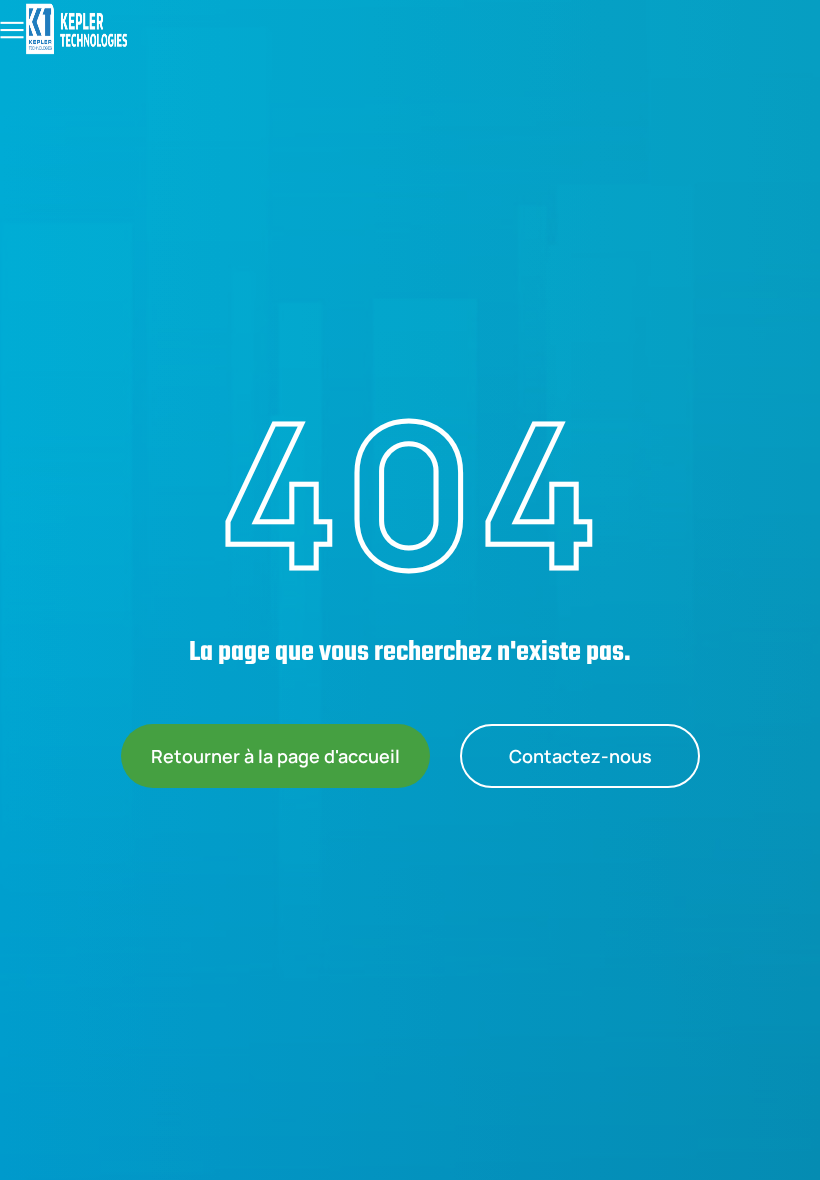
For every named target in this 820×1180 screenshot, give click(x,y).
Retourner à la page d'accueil (275, 756)
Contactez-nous (579, 756)
